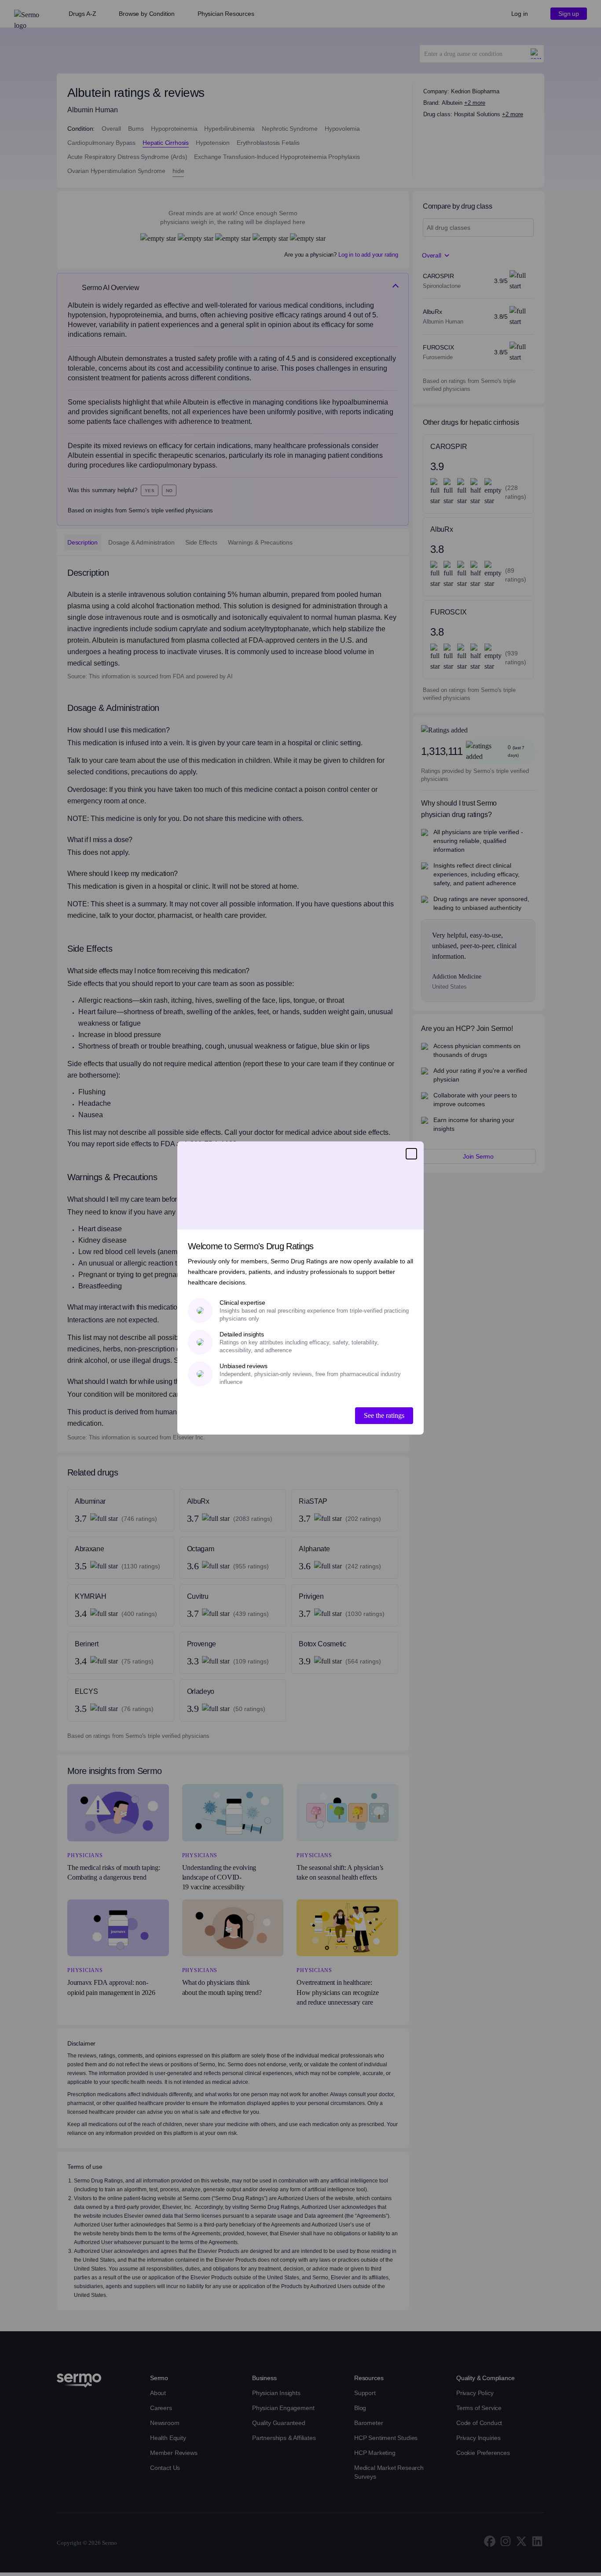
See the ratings (384, 1415)
